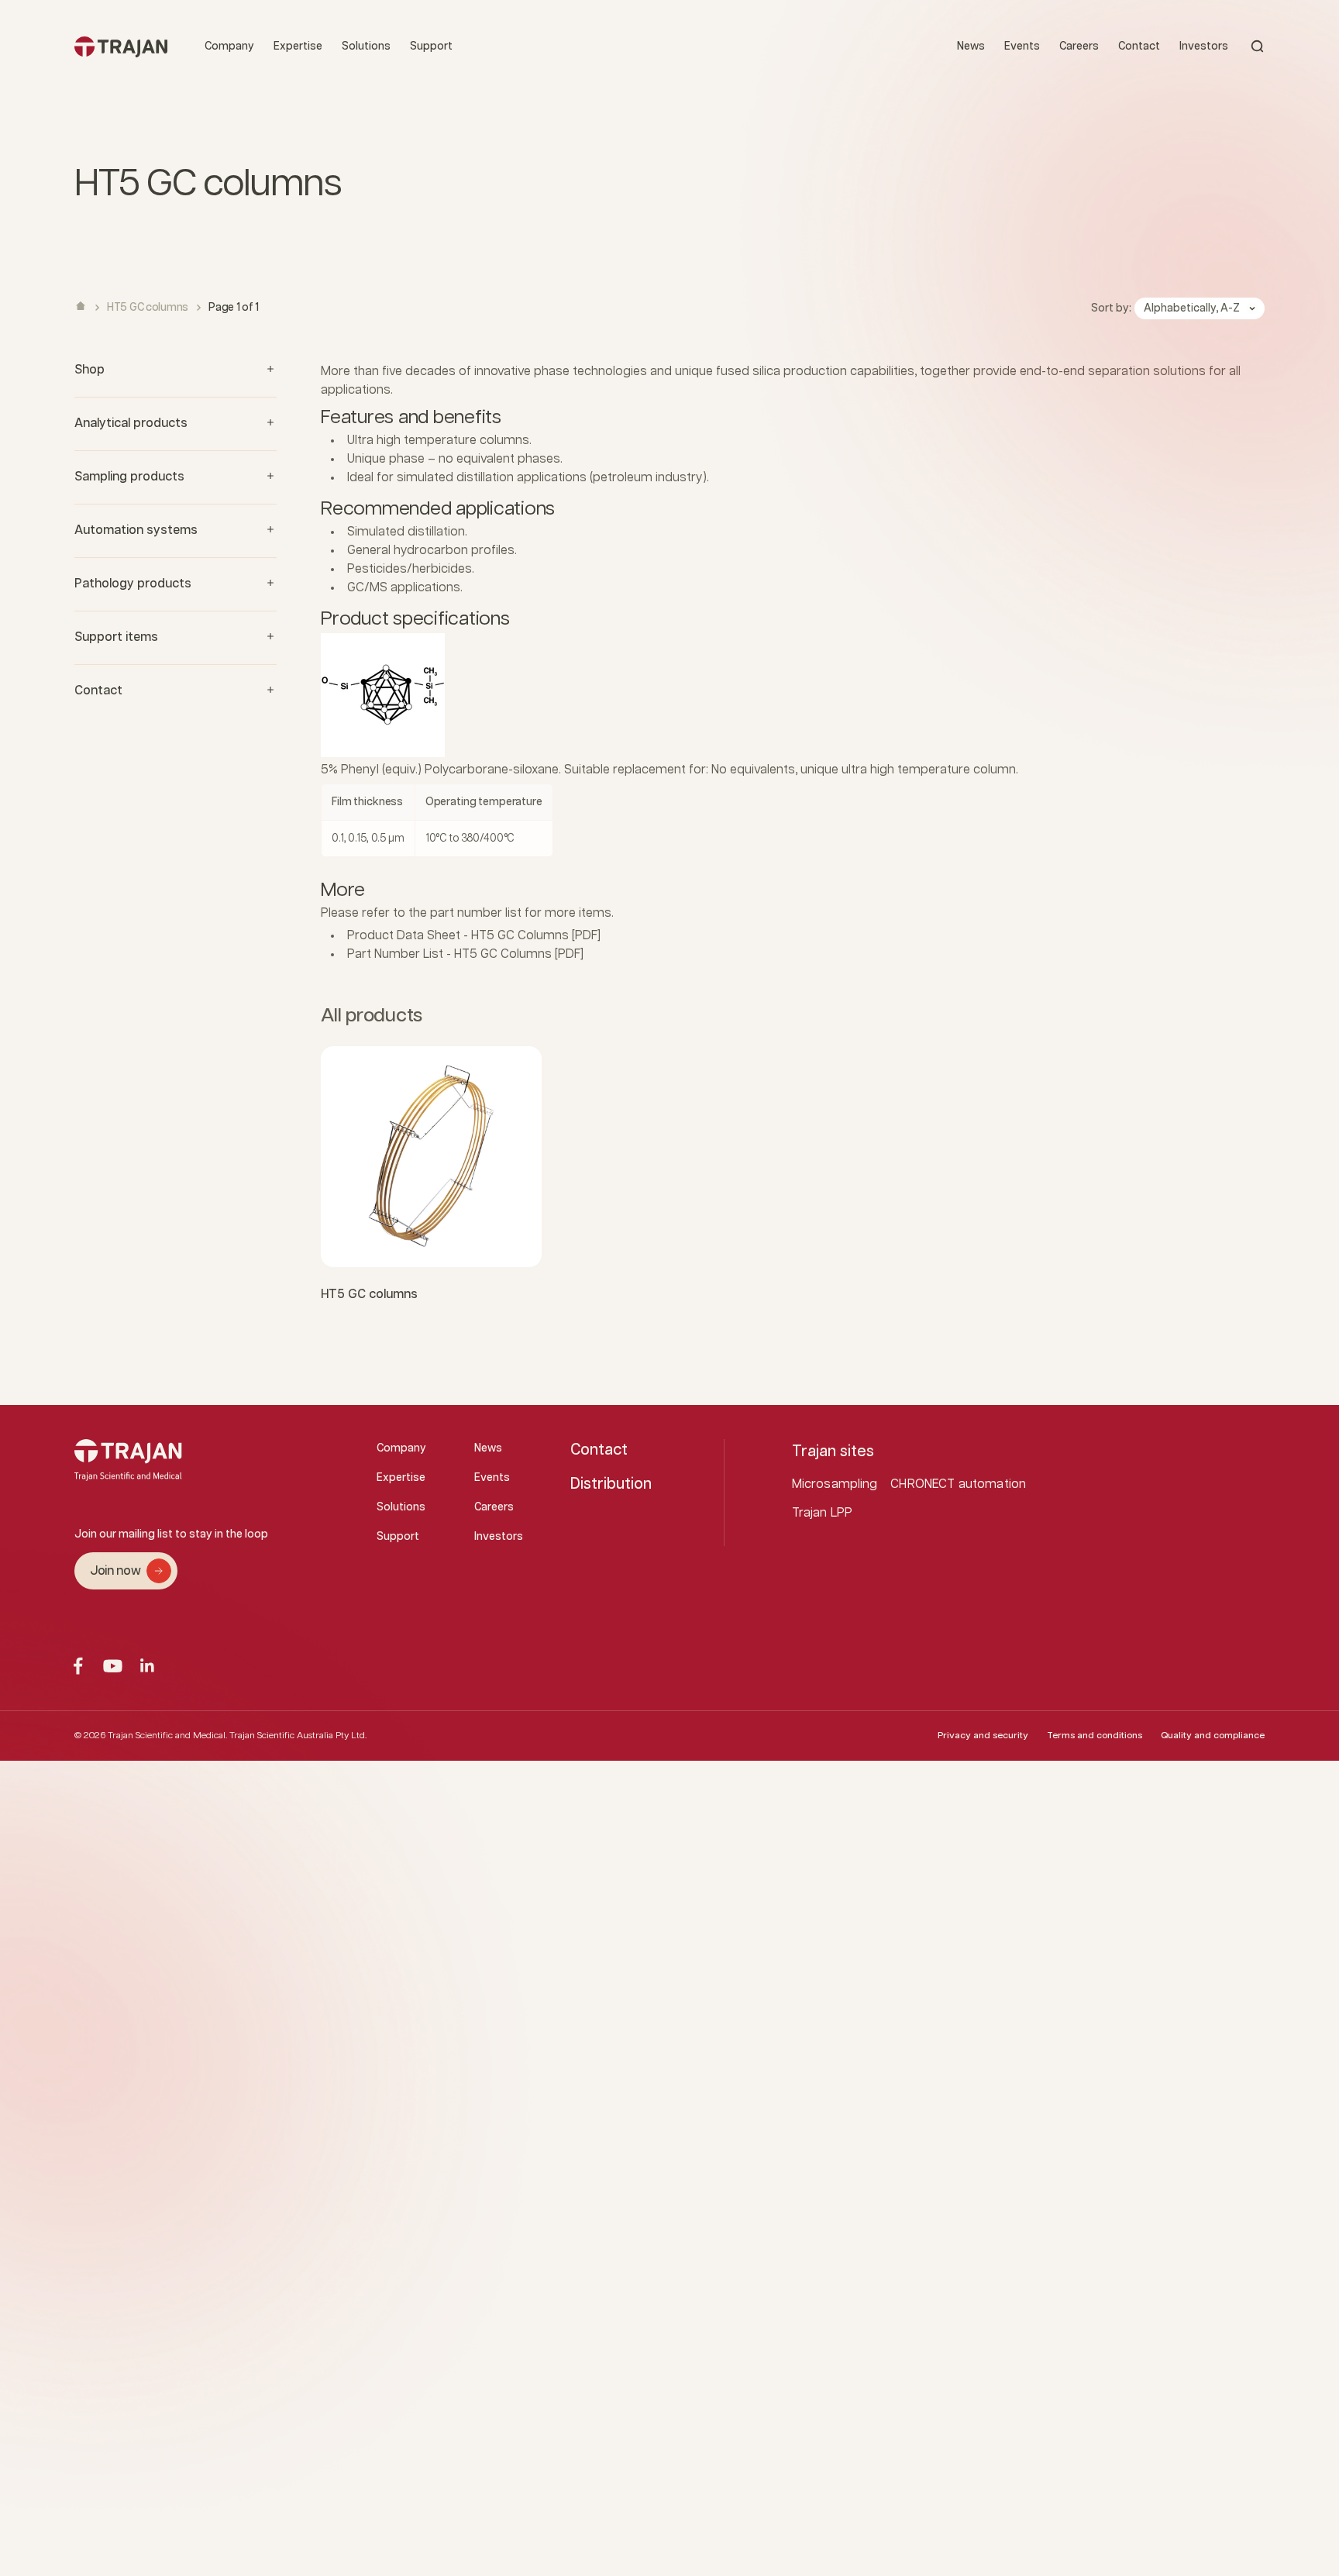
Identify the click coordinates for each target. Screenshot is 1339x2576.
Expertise (298, 46)
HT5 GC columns (369, 1295)
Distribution (611, 1484)
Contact (1139, 46)
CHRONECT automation (958, 1484)
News (971, 46)
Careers (1079, 46)
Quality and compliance (1213, 1736)
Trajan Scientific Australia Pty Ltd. (298, 1736)
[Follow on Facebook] (78, 1666)
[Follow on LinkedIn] (148, 1666)
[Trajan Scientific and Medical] (121, 46)
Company (229, 46)
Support (431, 46)
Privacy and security (983, 1736)
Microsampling (835, 1484)
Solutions (366, 46)
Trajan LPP (823, 1513)
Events (1022, 46)
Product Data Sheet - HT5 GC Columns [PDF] (474, 936)
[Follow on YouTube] (113, 1666)
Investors (1204, 46)
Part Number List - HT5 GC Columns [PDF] (465, 954)
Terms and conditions (1095, 1736)
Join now (115, 1571)
